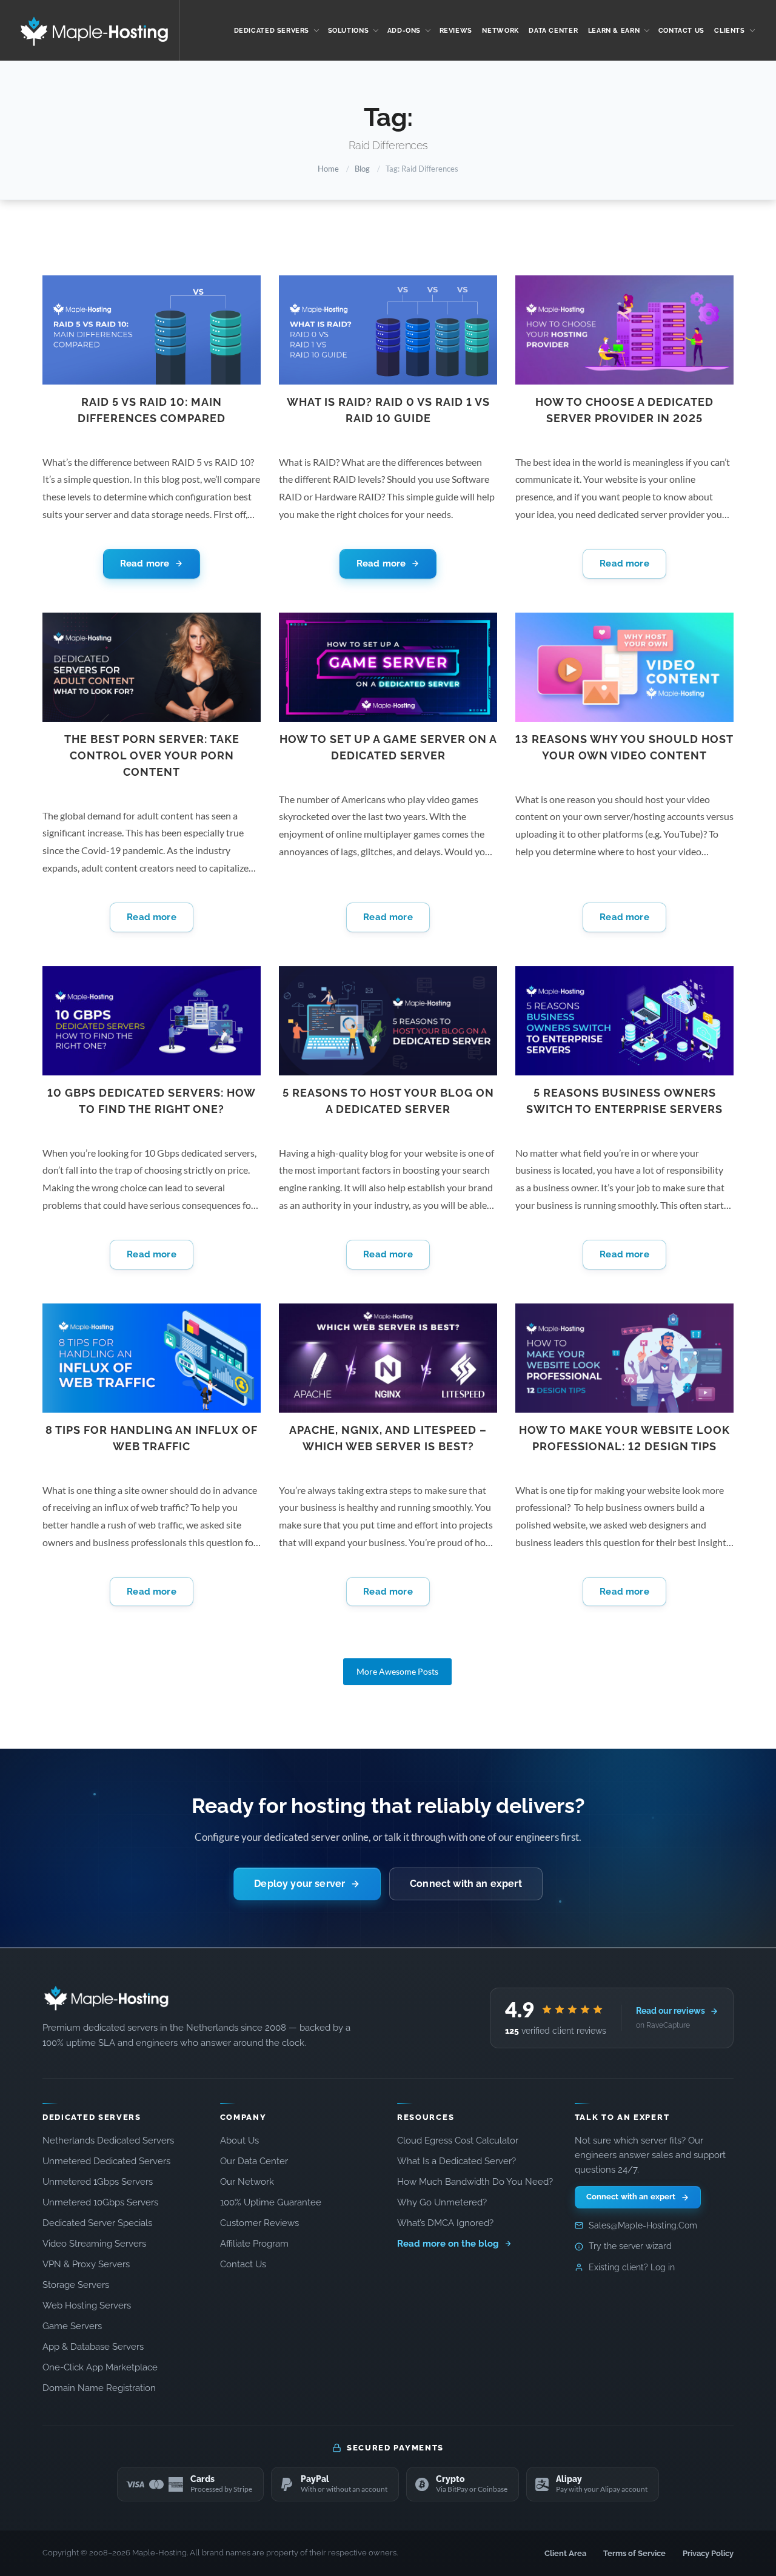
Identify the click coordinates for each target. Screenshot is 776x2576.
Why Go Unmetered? (442, 2202)
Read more (145, 563)
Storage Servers (76, 2285)
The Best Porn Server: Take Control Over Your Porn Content (152, 755)
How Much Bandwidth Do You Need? (475, 2181)
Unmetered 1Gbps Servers (98, 2181)
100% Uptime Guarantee (271, 2202)
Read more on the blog (449, 2243)
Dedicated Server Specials (97, 2223)
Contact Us (243, 2264)
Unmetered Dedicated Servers (106, 2161)
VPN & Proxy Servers (86, 2264)
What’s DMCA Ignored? (445, 2223)
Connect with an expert (466, 1884)
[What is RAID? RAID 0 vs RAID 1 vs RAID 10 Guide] (388, 330)
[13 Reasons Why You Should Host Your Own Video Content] (624, 667)
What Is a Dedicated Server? (457, 2161)
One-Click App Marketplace (100, 2367)
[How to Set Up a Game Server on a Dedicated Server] (388, 667)
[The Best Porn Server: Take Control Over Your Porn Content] (152, 667)
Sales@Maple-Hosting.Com (643, 2225)
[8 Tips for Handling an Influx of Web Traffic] (152, 1358)
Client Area (565, 2553)
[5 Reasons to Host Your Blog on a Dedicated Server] (388, 1021)
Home (328, 169)
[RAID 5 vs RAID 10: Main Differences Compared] (152, 330)
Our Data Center (254, 2161)
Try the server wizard (630, 2246)
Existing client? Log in (632, 2267)
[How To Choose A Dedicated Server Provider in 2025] (624, 330)
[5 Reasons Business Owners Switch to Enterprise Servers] (624, 1021)
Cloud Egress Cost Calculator (458, 2140)
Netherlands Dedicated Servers (108, 2140)
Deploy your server (299, 1884)
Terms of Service (634, 2553)
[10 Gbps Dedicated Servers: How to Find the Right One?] (152, 1021)
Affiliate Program (254, 2243)
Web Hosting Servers (87, 2305)
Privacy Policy (708, 2553)
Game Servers (72, 2326)
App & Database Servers (93, 2346)
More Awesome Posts (397, 1671)
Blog (362, 169)
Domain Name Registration (99, 2388)
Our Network (247, 2181)
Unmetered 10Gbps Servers (100, 2202)
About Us (239, 2140)
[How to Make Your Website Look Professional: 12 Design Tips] (624, 1358)
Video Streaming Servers (94, 2243)
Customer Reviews (259, 2223)
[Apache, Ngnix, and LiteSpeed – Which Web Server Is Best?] (388, 1358)
